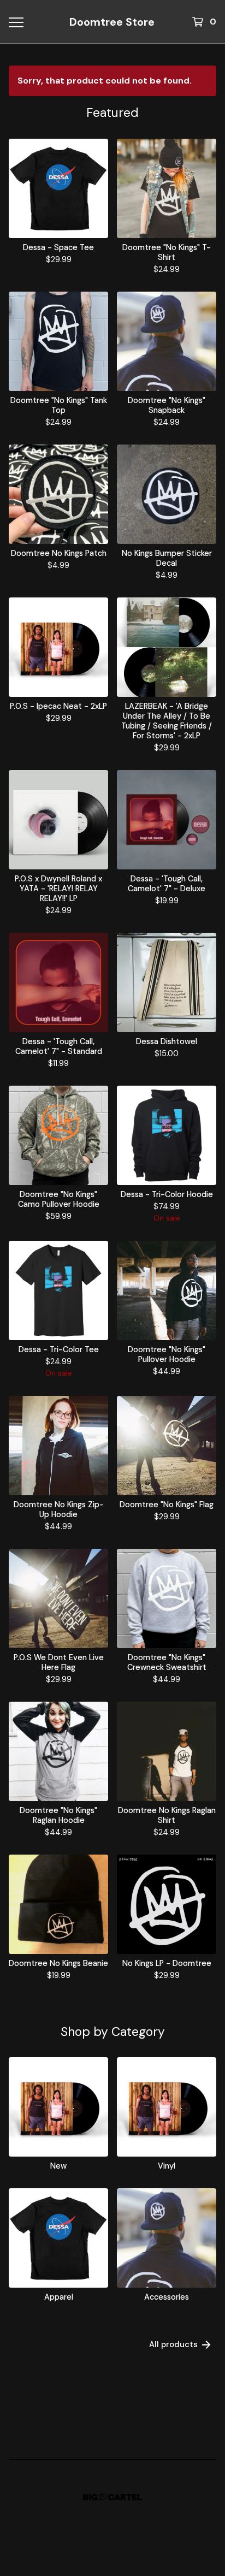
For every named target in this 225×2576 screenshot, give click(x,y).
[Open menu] (16, 22)
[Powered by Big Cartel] (112, 2497)
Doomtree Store (112, 22)
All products (173, 2344)
